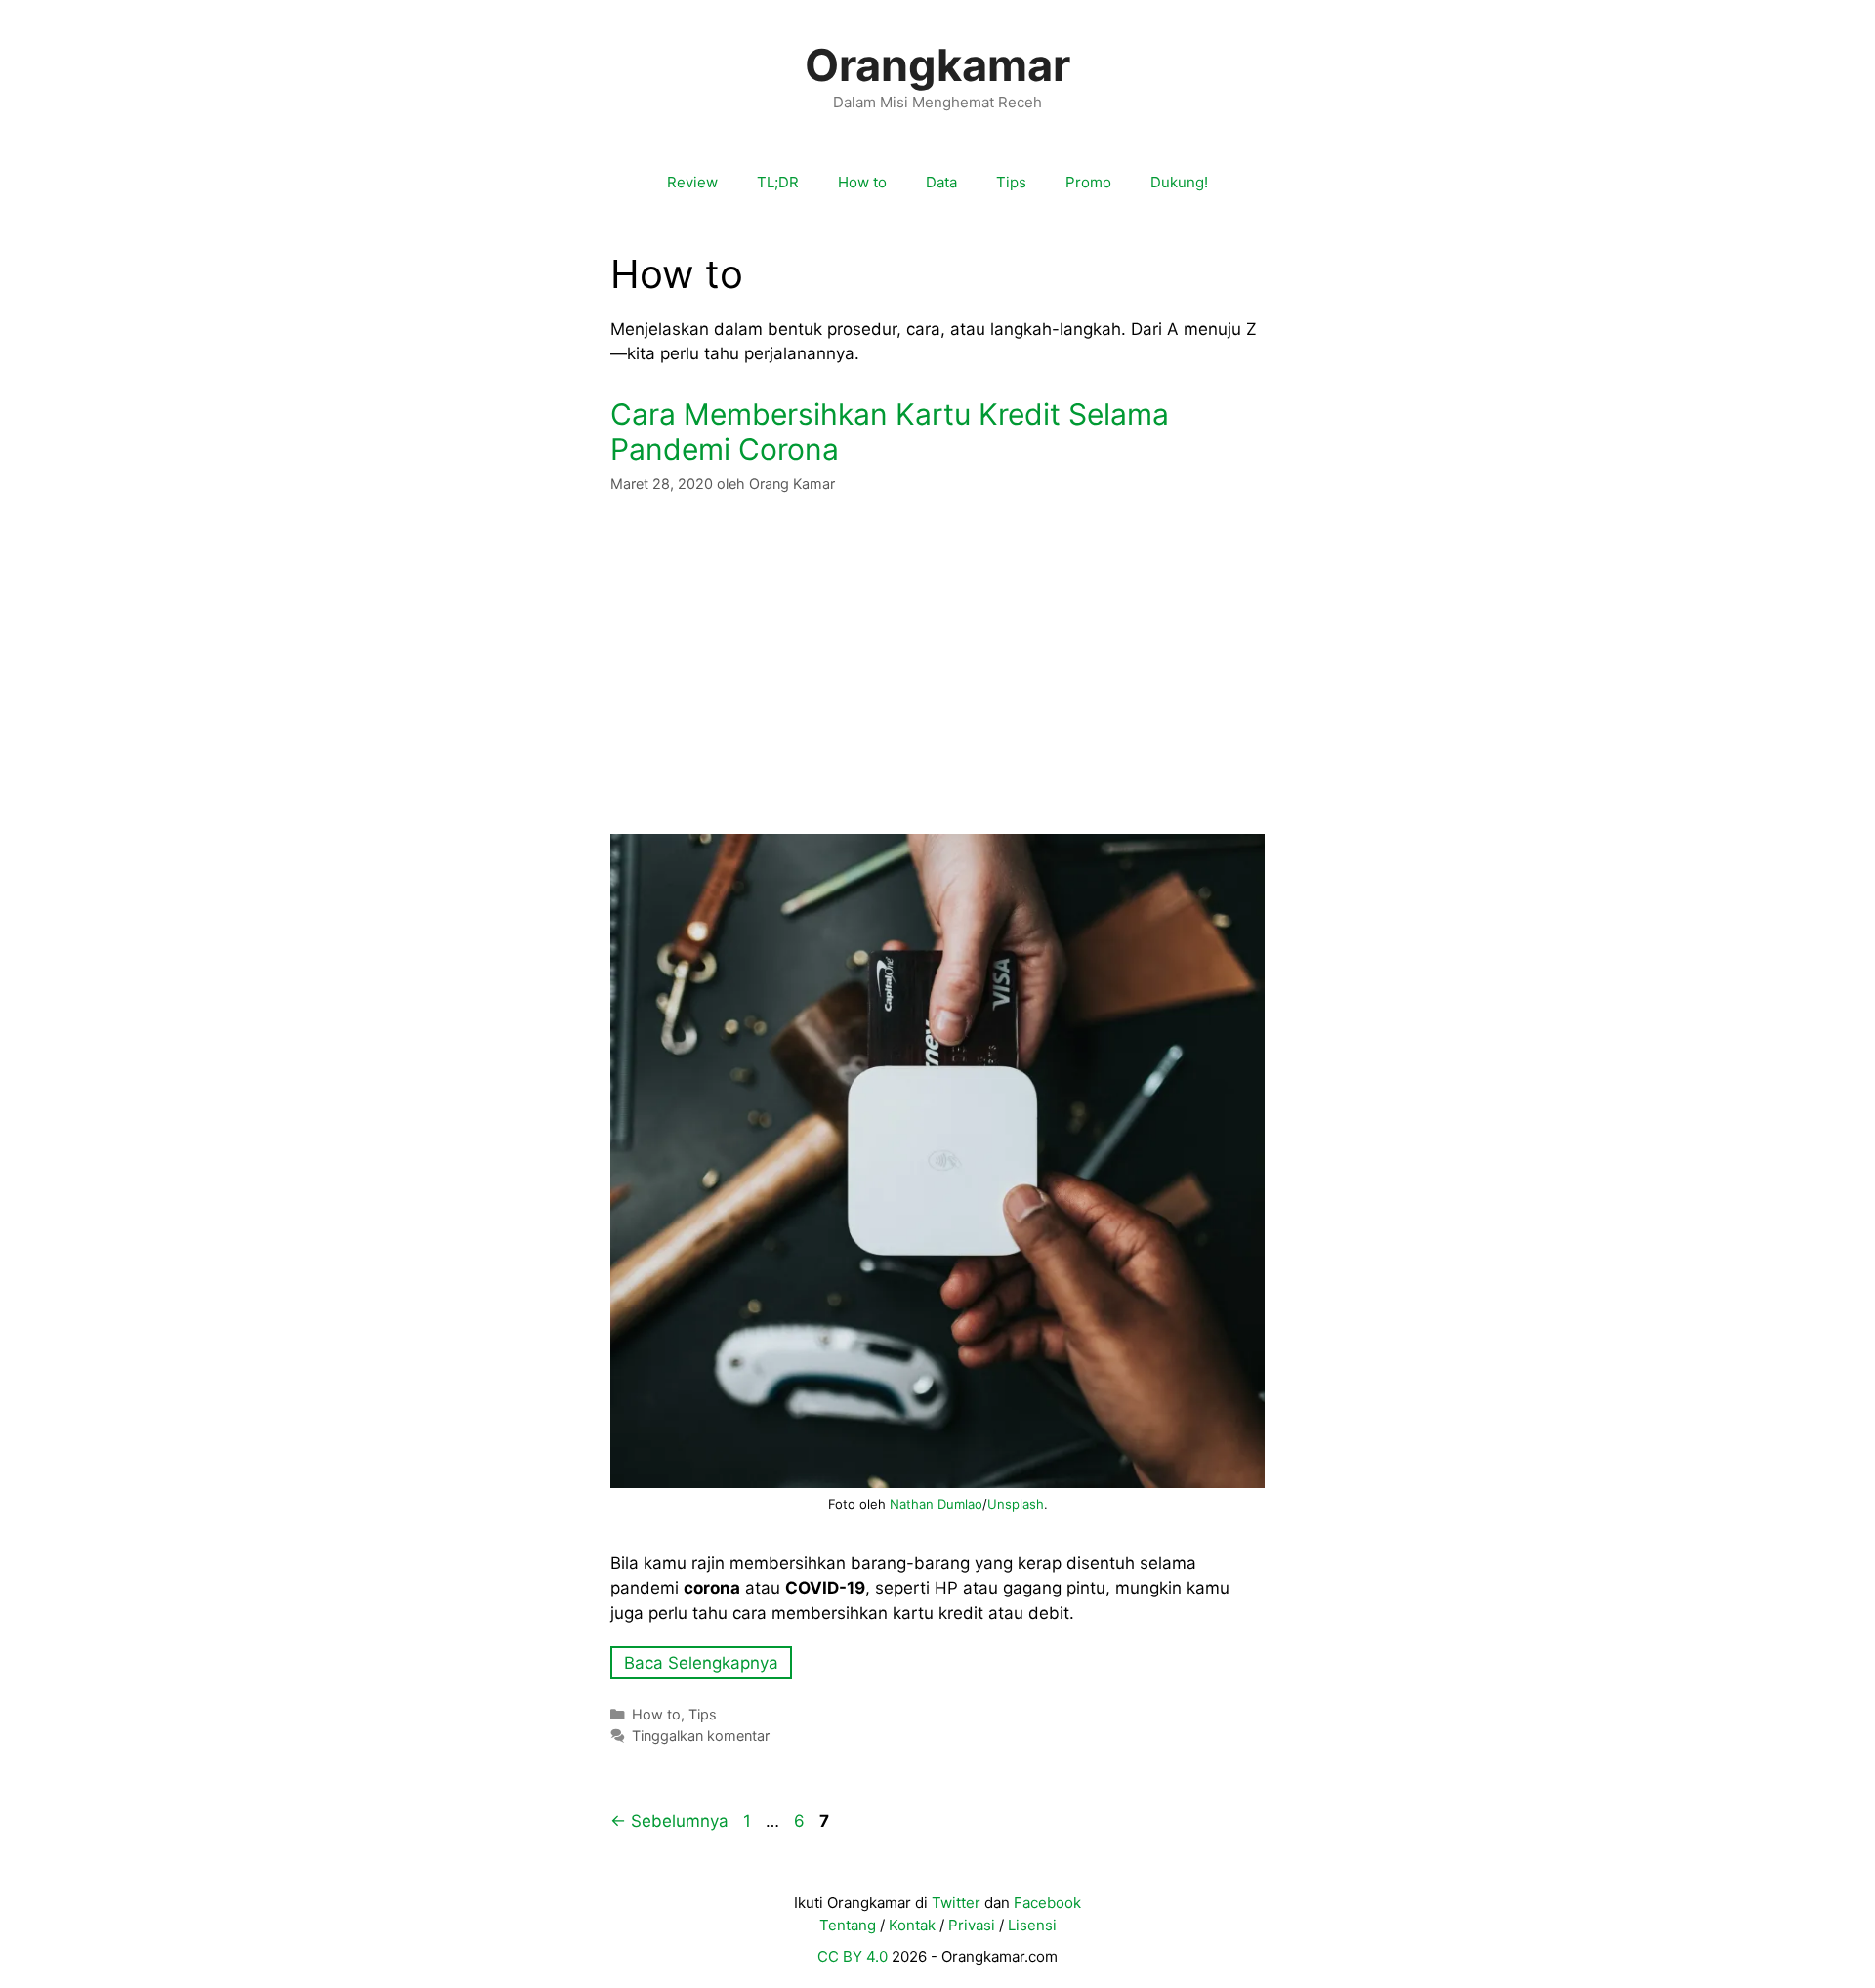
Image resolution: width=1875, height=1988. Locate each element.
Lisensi (1032, 1925)
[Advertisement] (937, 664)
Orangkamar (937, 65)
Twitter (956, 1903)
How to (862, 182)
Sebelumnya (669, 1821)
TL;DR (778, 182)
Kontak (912, 1925)
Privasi (972, 1925)
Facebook (1047, 1903)
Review (692, 182)
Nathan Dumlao (936, 1504)
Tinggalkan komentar (701, 1736)
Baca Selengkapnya (701, 1663)
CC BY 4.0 (853, 1956)
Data (941, 182)
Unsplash (1016, 1504)
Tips (1011, 182)
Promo (1088, 182)
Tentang (848, 1925)
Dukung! (1179, 182)
